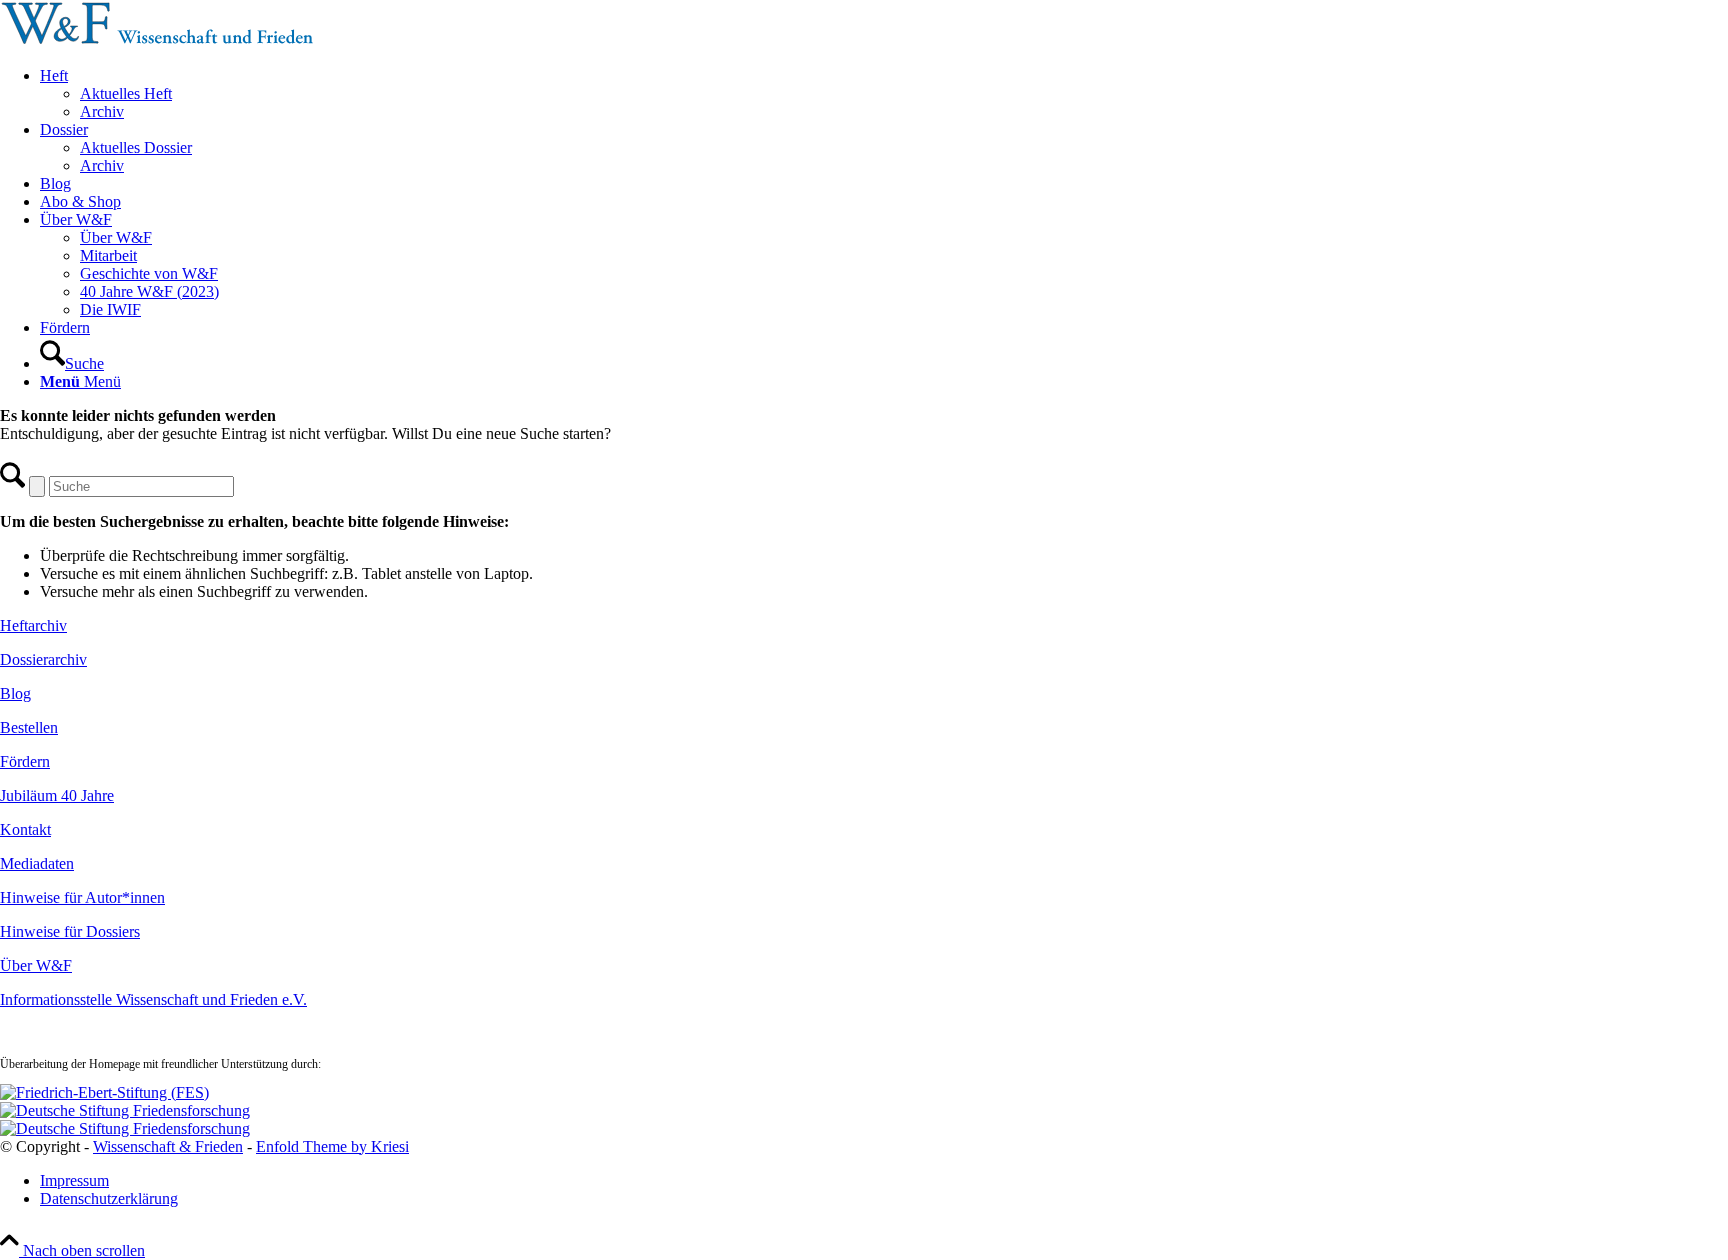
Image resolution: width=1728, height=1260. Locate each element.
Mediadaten (37, 863)
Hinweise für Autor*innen (82, 897)
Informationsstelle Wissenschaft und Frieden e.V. (153, 999)
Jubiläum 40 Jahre (57, 795)
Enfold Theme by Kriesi (332, 1146)
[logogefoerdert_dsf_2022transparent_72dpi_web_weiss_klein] (125, 1110)
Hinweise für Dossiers (70, 931)
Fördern (25, 761)
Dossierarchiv (43, 659)
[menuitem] (884, 94)
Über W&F (36, 965)
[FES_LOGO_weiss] (104, 1092)
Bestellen (29, 727)
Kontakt (25, 829)
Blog (15, 693)
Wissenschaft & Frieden (168, 1146)
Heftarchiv (33, 625)
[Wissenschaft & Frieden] (157, 41)
